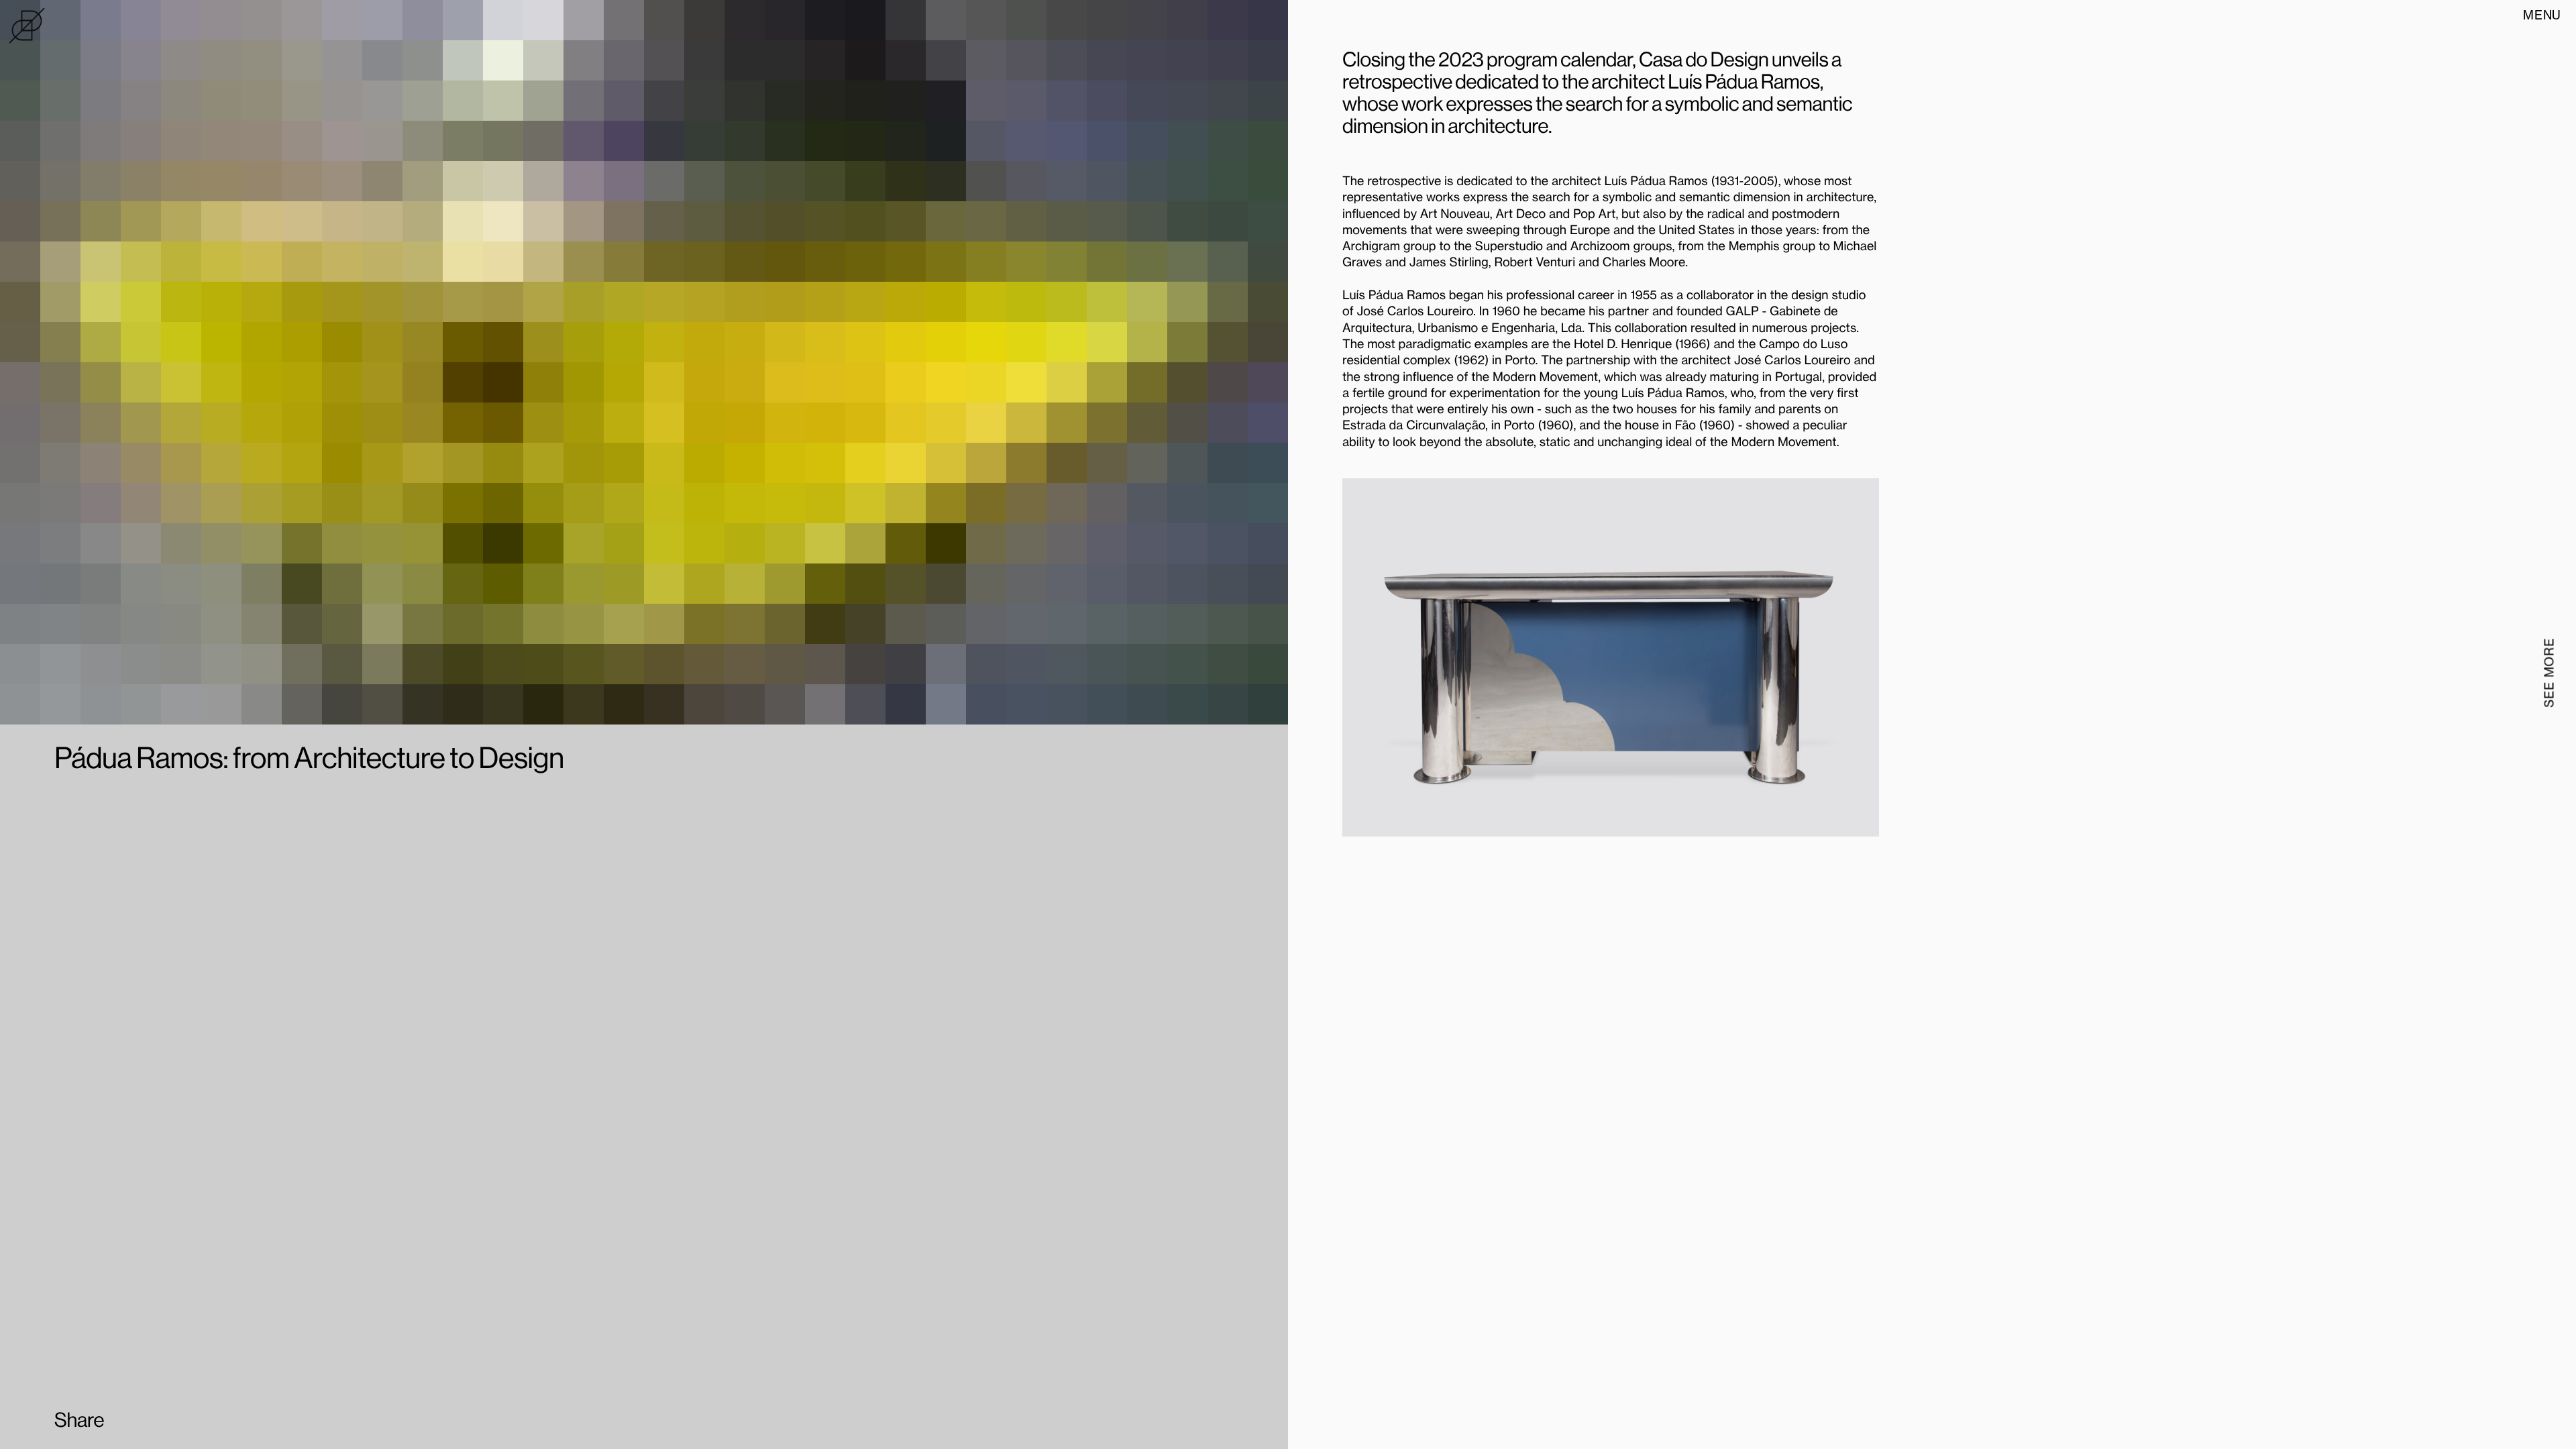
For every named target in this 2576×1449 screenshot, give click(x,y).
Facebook (150, 1420)
